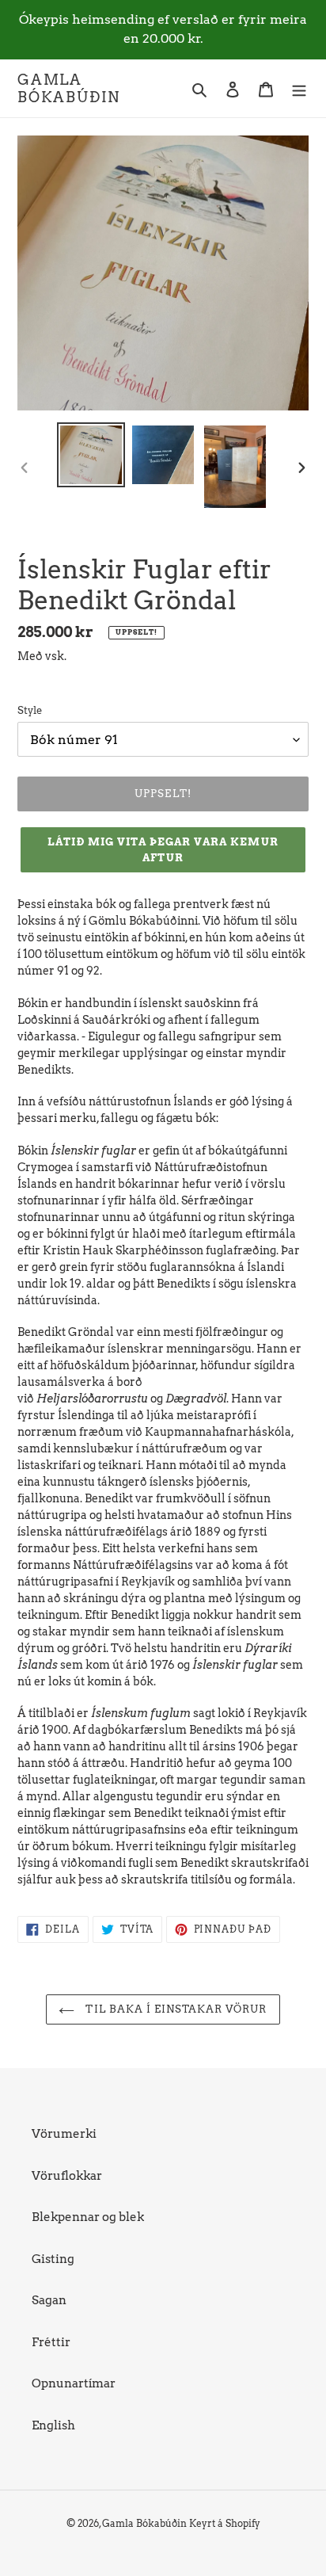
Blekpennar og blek (88, 2217)
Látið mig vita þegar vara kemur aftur (163, 850)
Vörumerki (64, 2134)
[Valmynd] (299, 88)
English (53, 2425)
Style (30, 710)
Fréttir (51, 2342)
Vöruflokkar (67, 2176)
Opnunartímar (74, 2383)
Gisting (53, 2259)
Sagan (49, 2300)
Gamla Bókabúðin (69, 88)
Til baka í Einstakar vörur (174, 2009)
